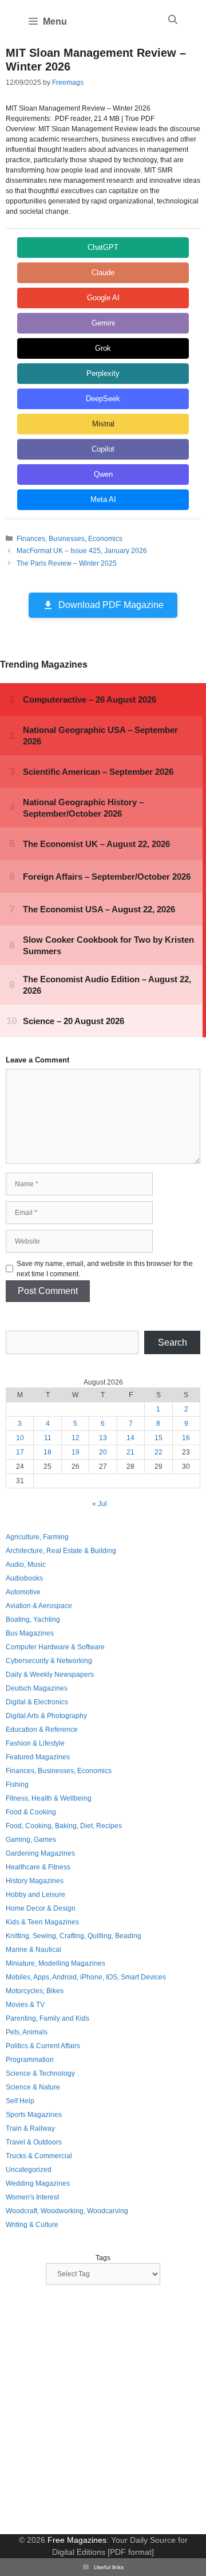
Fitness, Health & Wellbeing (49, 1798)
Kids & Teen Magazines (42, 1922)
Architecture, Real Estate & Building (61, 1551)
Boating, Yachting (33, 1620)
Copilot (103, 449)
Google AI (103, 298)
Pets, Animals (27, 2032)
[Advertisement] (103, 2411)
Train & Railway (30, 2128)
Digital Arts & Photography (46, 1716)
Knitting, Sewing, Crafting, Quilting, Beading (74, 1936)
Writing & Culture (32, 2225)
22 (159, 1452)
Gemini (103, 323)
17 (20, 1452)
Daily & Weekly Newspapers (50, 1675)
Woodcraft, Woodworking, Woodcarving (67, 2211)
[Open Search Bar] (173, 20)
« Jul (100, 1504)
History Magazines (35, 1881)
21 (130, 1452)
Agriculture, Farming (37, 1537)
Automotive (23, 1592)
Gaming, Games (31, 1840)
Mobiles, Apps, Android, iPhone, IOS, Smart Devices (86, 1977)
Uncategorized (29, 2170)
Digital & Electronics (37, 1702)
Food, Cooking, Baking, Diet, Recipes (64, 1826)
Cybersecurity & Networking (49, 1661)
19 (76, 1452)
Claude (103, 273)
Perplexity (103, 373)
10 (20, 1438)
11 (48, 1438)
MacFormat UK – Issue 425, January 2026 (82, 551)
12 (76, 1438)
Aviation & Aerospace (39, 1606)
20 (103, 1452)
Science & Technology (40, 2073)
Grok (103, 348)
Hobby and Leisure (35, 1895)
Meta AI (103, 499)
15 (159, 1438)
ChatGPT (103, 247)
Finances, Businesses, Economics (70, 539)
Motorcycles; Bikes (35, 1991)
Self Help (20, 2101)
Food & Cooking (31, 1812)
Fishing (17, 1785)
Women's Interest (32, 2197)
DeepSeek (103, 399)
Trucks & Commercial (39, 2156)
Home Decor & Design (41, 1908)
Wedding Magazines (38, 2183)
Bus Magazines (30, 1633)
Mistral (103, 424)
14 (130, 1438)
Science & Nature (33, 2087)
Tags (103, 2258)
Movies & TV (25, 2005)
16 (186, 1438)
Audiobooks (24, 1578)
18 (47, 1452)
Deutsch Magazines (37, 1688)
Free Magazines (77, 2540)
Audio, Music (26, 1565)
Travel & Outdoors (34, 2142)
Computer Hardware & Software (55, 1647)
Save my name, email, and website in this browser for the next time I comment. (105, 1269)
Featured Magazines (38, 1757)
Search (173, 1342)
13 (103, 1438)
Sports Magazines (34, 2115)
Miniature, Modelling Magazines (56, 1963)
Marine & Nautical (33, 1950)
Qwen (103, 474)
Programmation (30, 2060)
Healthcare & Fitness (38, 1867)
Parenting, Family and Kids (47, 2018)
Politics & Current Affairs (43, 2046)
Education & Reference (42, 1730)
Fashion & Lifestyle (35, 1743)
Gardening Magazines (40, 1853)
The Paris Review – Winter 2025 (67, 563)
